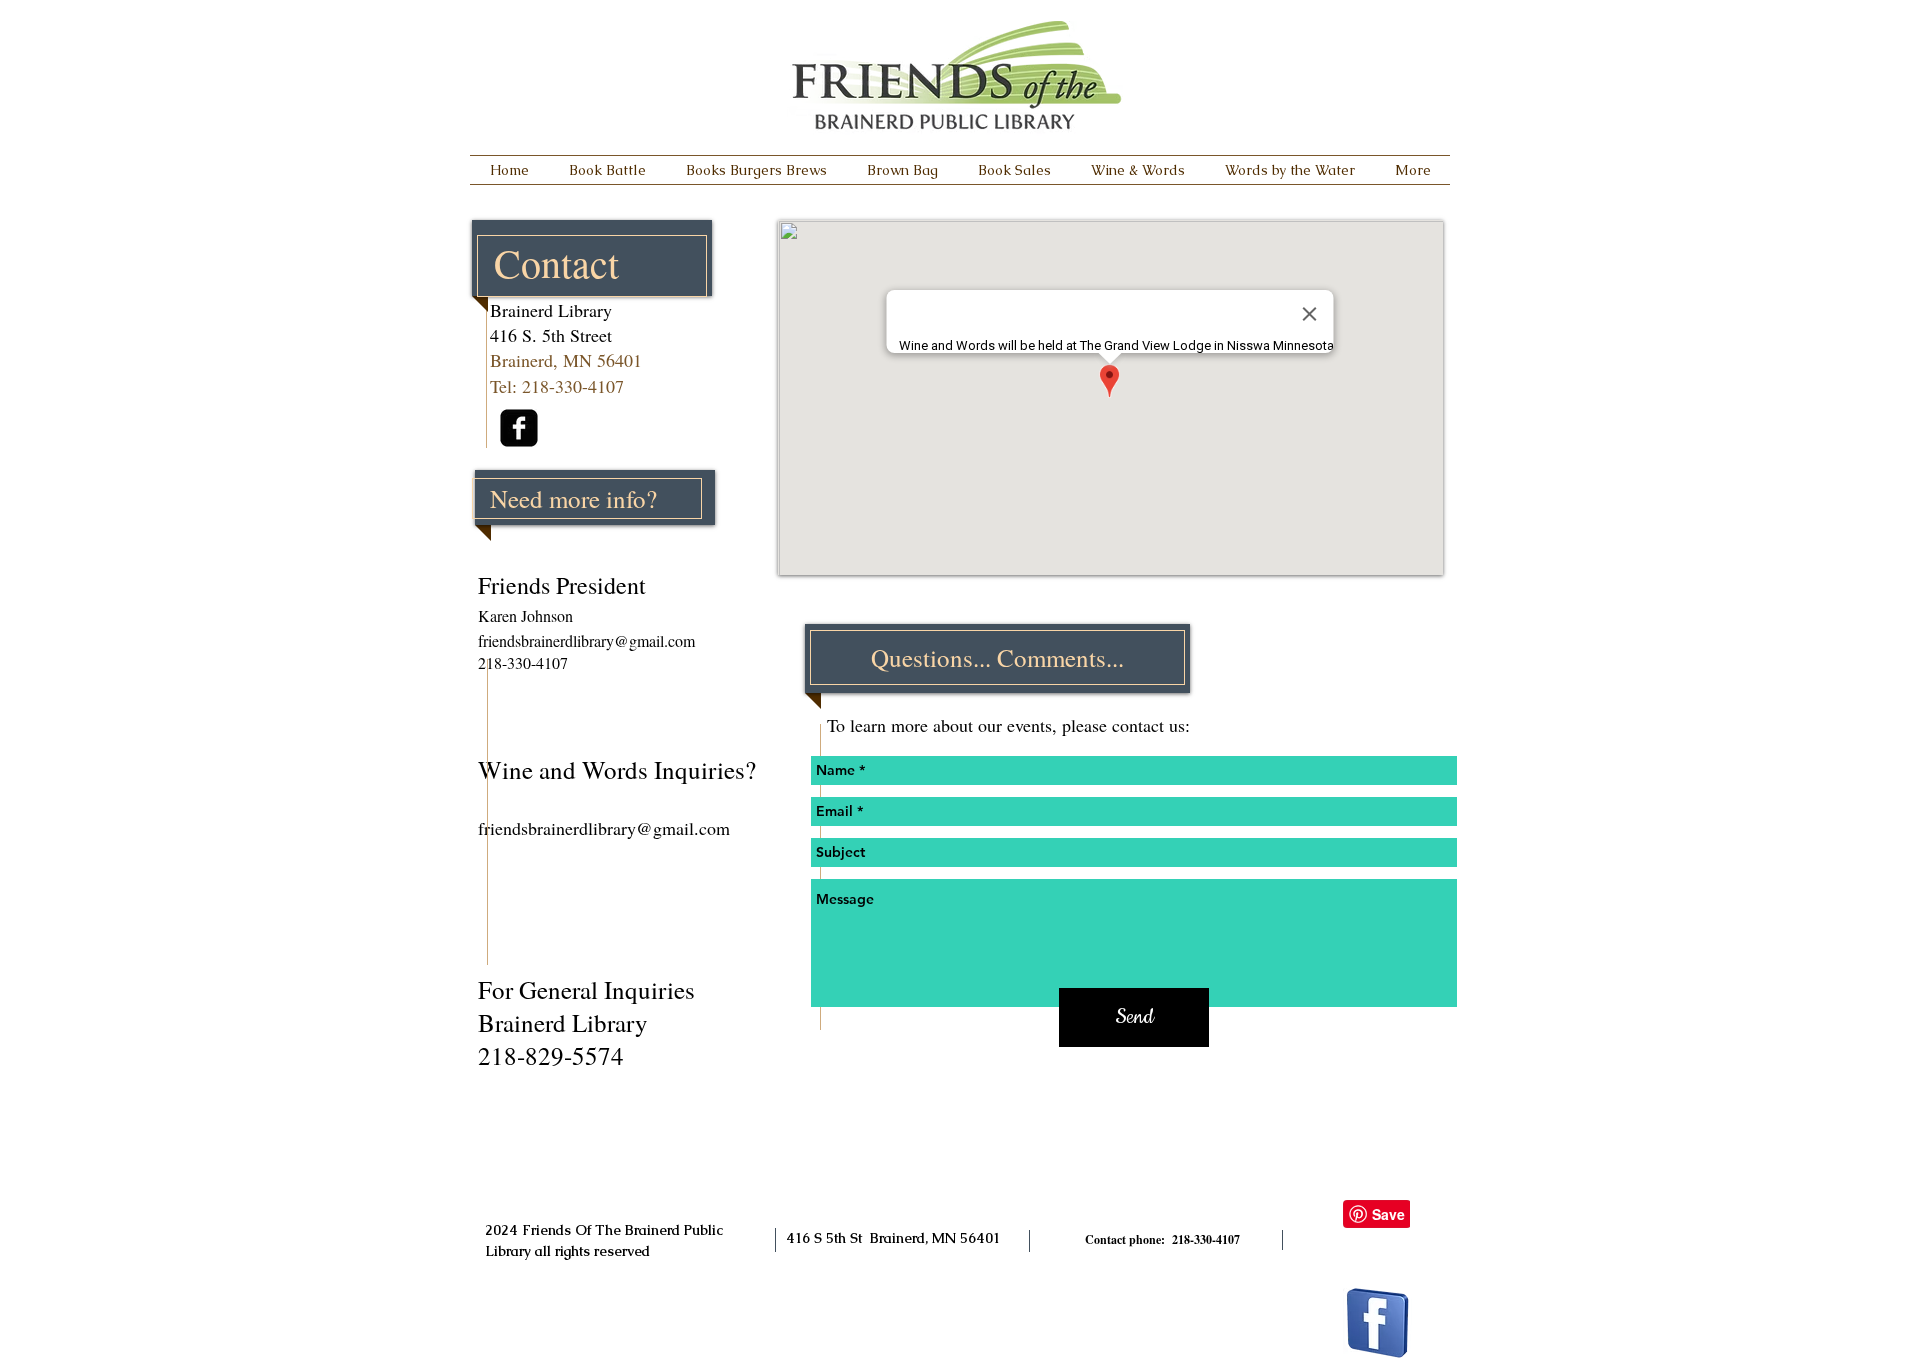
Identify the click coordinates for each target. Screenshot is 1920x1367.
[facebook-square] (519, 428)
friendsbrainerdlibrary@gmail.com (586, 640)
